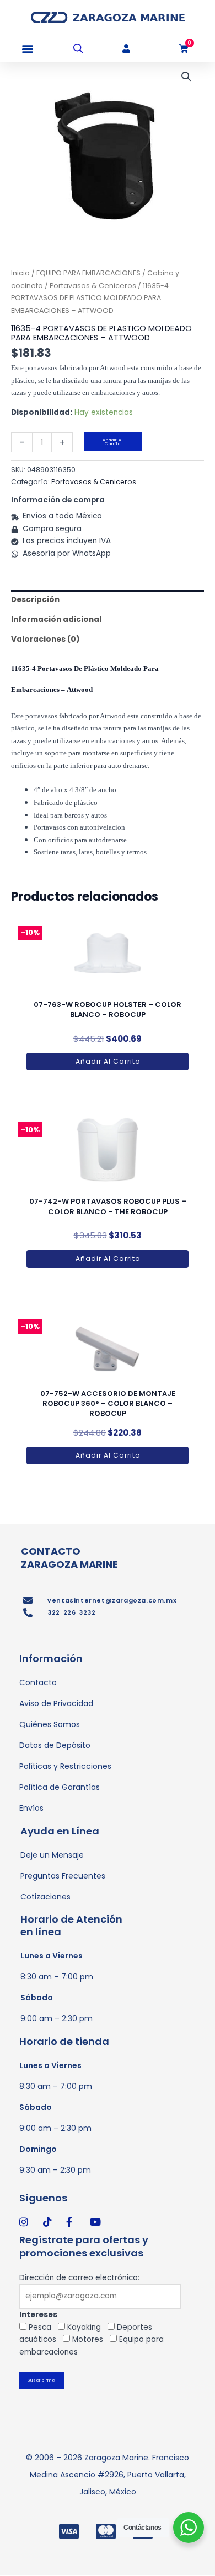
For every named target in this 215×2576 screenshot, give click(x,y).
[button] (27, 49)
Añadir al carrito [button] (108, 1061)
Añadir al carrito (113, 442)
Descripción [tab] (35, 600)
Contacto (38, 1682)
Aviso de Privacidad (56, 1703)
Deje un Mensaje (52, 1855)
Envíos (31, 1808)
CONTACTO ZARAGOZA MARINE (69, 1557)
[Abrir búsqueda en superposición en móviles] (78, 48)
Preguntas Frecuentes (63, 1876)
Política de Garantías (60, 1787)
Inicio (20, 273)
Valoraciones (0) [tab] (45, 639)
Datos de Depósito (55, 1745)
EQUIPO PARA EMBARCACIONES (88, 273)
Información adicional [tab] (56, 619)
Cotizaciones (45, 1897)
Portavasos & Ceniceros (93, 286)
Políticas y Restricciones (65, 1766)
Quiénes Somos (50, 1724)
